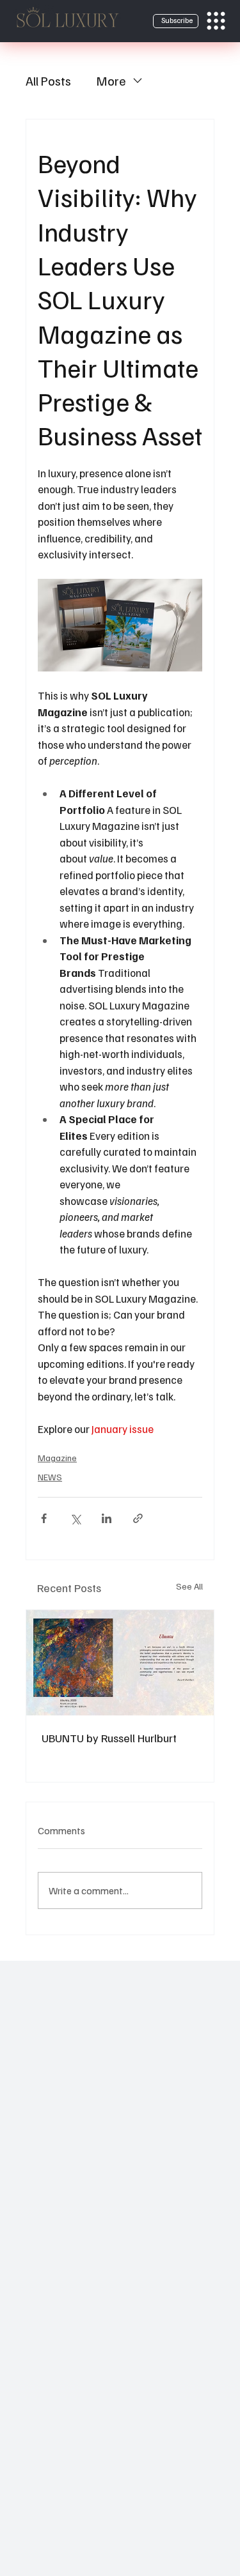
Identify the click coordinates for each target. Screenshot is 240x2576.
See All (189, 1586)
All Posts (48, 80)
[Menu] (216, 21)
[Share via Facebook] (44, 1518)
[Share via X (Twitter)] (75, 1518)
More (111, 80)
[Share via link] (138, 1518)
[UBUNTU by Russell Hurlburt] (120, 1663)
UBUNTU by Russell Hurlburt (109, 1738)
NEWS (50, 1477)
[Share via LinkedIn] (107, 1518)
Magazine (57, 1458)
